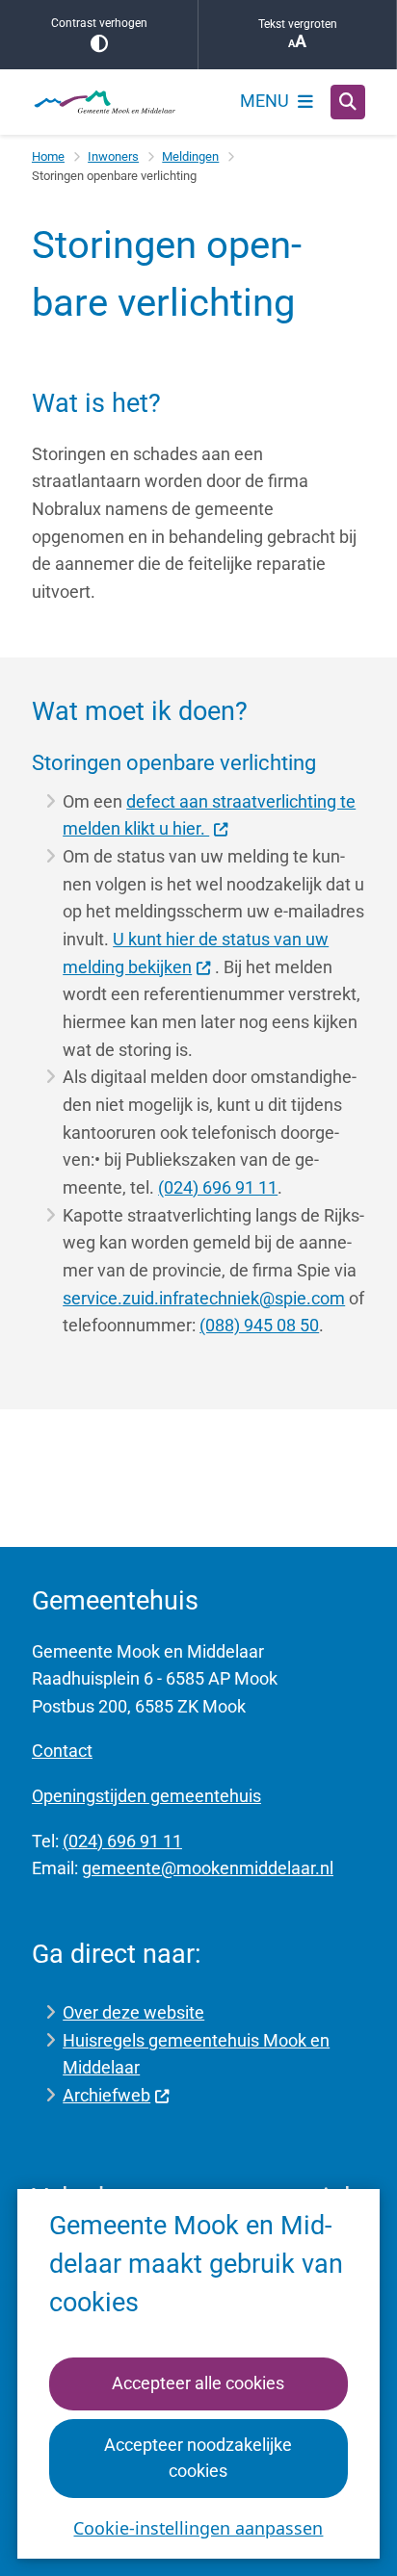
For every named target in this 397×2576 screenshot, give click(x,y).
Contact (62, 1751)
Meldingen (190, 156)
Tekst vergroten (298, 24)
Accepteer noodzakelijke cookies (198, 2458)
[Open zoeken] (348, 102)
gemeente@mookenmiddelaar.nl (208, 1868)
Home (48, 156)
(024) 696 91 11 (218, 1187)
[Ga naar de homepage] (104, 102)
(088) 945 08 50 (259, 1325)
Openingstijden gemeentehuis (146, 1796)
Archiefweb (106, 2095)
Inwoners (113, 156)
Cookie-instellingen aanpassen (198, 2528)
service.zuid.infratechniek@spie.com (204, 1298)
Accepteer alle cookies (198, 2383)
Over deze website (133, 2012)
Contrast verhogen (99, 23)
